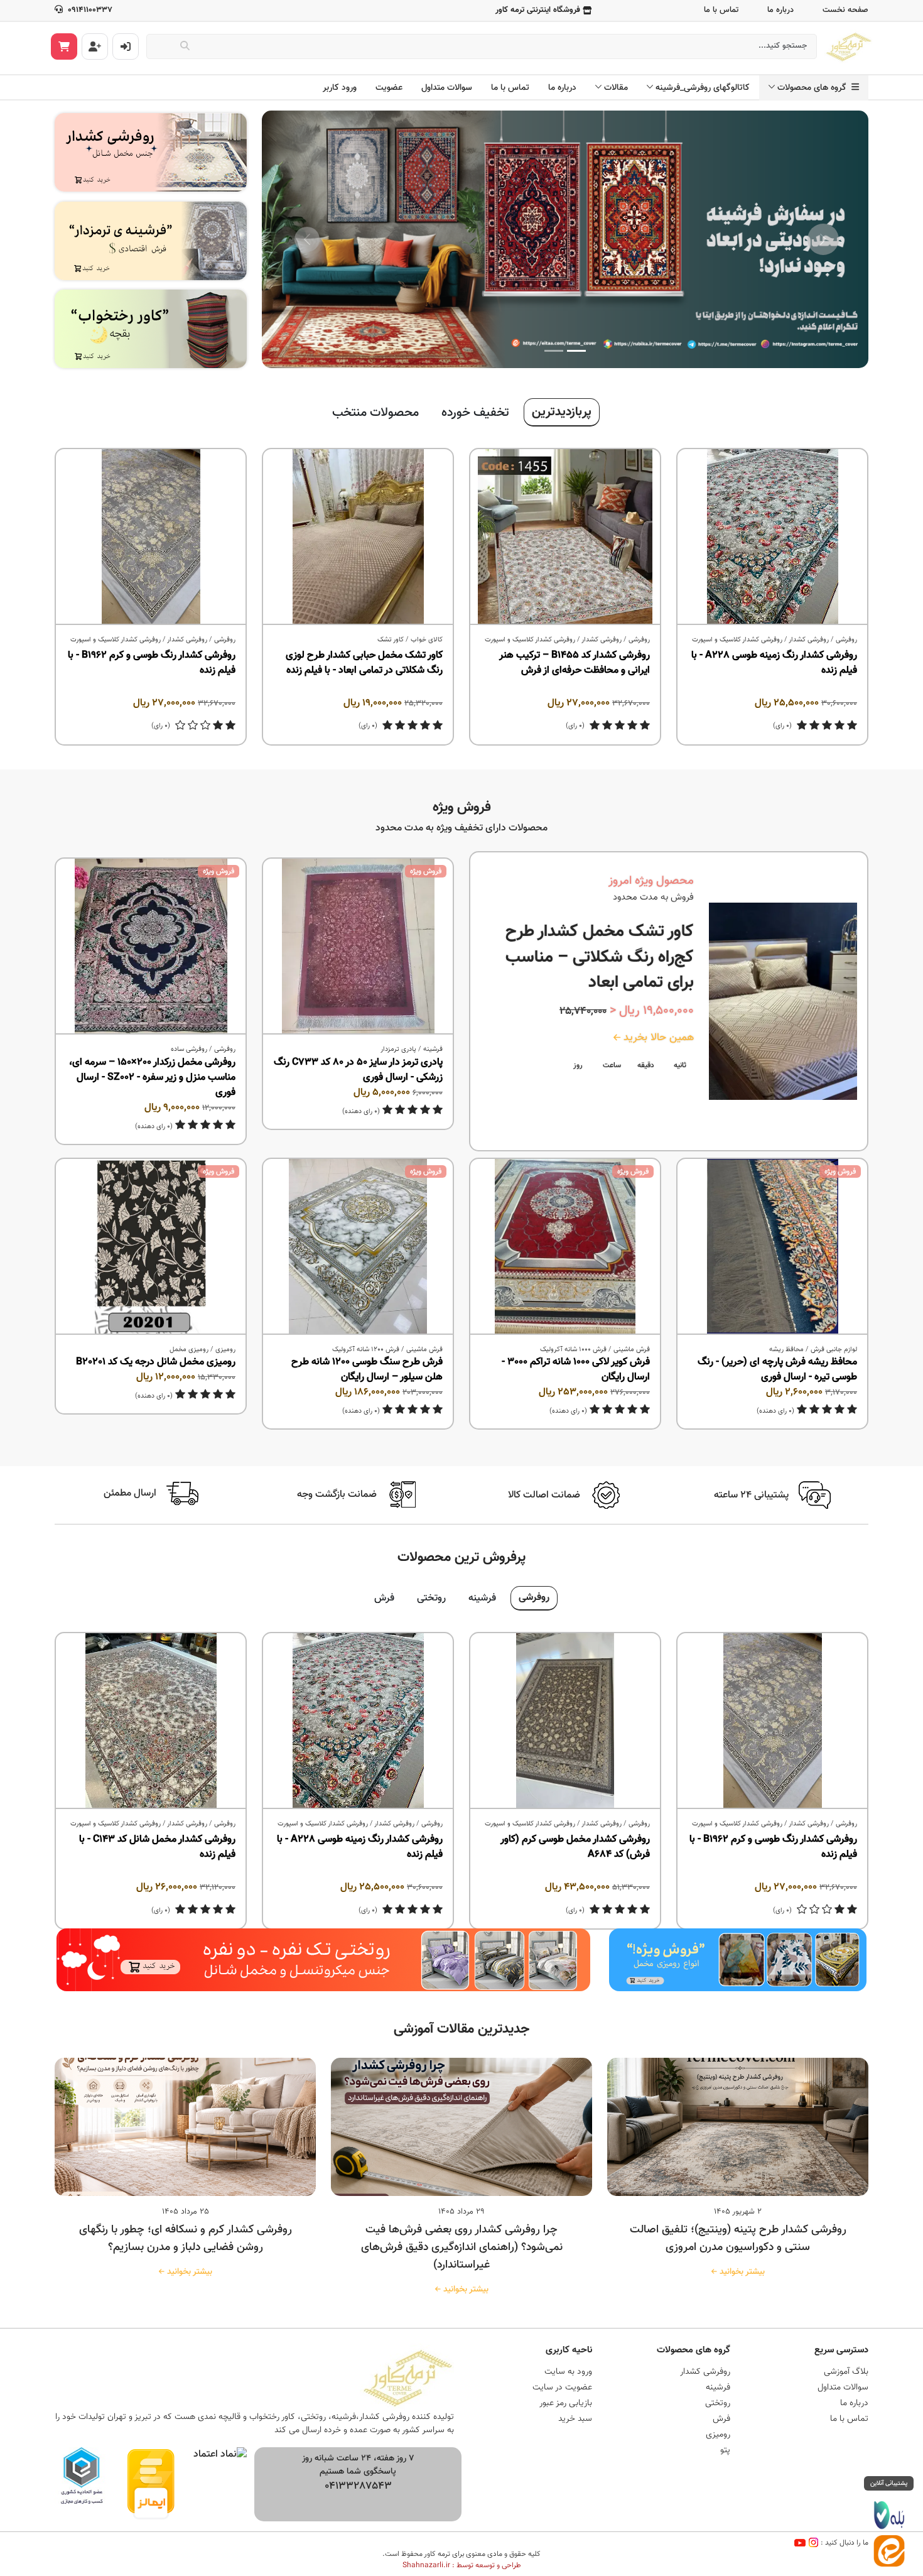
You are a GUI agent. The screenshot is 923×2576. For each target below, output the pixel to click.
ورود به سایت (568, 2372)
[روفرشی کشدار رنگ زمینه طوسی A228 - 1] (772, 537)
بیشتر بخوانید (740, 2272)
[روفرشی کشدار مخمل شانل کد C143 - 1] (151, 1721)
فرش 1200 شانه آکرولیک (366, 1350)
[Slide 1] (576, 351)
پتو (725, 2450)
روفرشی (846, 640)
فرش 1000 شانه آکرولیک (573, 1350)
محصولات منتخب (375, 413)
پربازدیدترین (562, 412)
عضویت (389, 88)
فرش (384, 1598)
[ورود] (126, 46)
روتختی (431, 1598)
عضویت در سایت (562, 2388)
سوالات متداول (447, 88)
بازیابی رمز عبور (566, 2403)
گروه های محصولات (814, 88)
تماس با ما (721, 10)
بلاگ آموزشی (846, 2372)
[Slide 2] (554, 351)
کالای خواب (427, 640)
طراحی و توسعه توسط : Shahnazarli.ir (462, 2565)
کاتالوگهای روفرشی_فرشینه (703, 88)
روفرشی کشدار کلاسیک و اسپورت (737, 640)
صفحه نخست (845, 10)
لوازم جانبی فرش (834, 1350)
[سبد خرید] (64, 46)
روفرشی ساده (189, 1049)
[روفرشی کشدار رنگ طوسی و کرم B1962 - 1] (151, 537)
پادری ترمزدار (398, 1049)
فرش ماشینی (632, 1350)
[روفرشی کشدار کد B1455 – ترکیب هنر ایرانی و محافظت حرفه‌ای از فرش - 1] (565, 537)
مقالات (616, 88)
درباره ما (780, 10)
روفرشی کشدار (809, 640)
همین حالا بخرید (657, 1038)
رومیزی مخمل (189, 1350)
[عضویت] (95, 46)
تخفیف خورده (475, 413)
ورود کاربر (340, 88)
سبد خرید (575, 2419)
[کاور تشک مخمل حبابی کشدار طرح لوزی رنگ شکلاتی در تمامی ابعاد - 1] (358, 537)
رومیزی (225, 1350)
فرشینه (433, 1049)
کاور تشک (391, 640)
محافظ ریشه (786, 1350)
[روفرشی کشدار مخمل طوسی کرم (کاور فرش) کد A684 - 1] (565, 1721)
